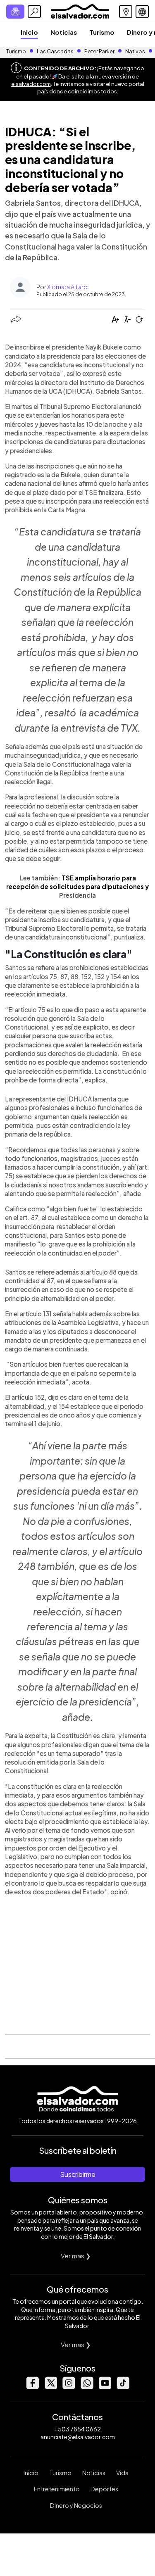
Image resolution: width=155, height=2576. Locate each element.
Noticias (64, 32)
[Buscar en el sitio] (34, 12)
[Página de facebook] (32, 2387)
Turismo (102, 32)
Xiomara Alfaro (67, 287)
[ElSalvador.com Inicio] (80, 11)
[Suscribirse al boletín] (15, 12)
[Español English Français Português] (142, 12)
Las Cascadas (55, 51)
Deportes (104, 2489)
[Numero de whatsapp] (87, 2387)
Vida (122, 2473)
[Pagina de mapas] (126, 12)
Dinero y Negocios (76, 2505)
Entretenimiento (57, 2489)
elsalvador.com (31, 84)
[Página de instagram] (69, 2387)
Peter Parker (100, 51)
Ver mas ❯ (76, 2256)
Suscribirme (78, 2174)
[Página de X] (50, 2387)
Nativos (135, 51)
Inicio (29, 32)
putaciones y (128, 886)
